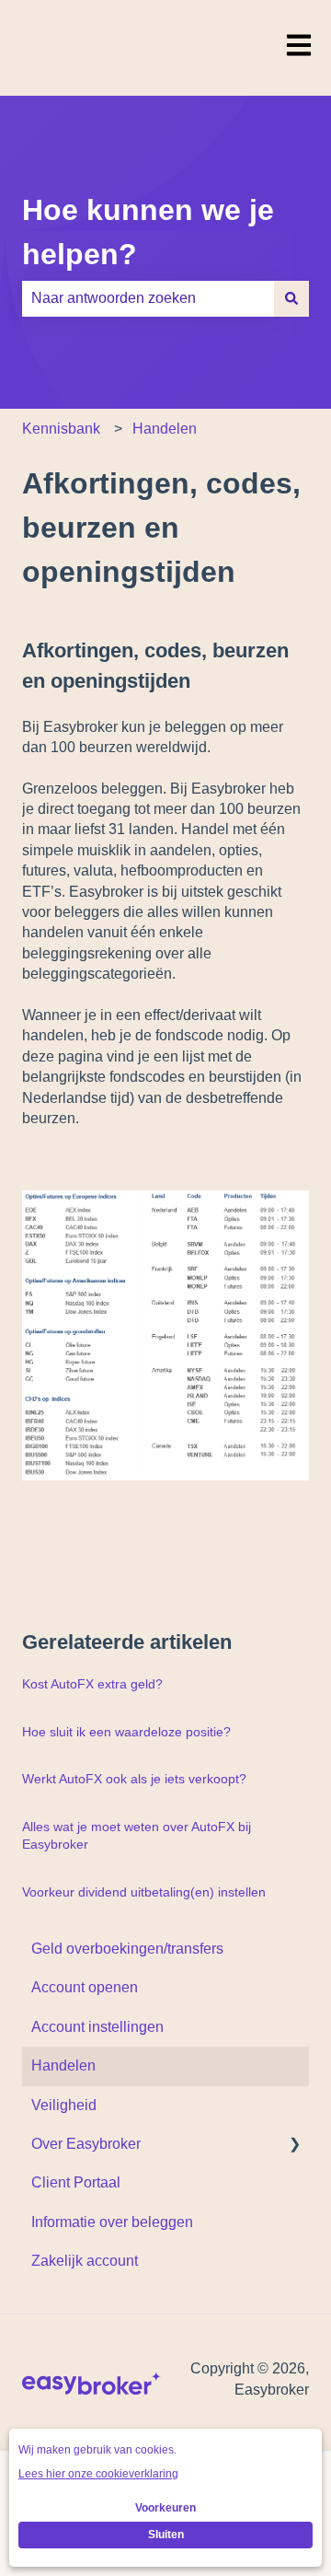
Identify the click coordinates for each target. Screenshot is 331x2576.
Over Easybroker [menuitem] (86, 2144)
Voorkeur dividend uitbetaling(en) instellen (144, 1892)
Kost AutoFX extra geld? (92, 1684)
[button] (294, 2146)
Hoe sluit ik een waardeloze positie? (126, 1732)
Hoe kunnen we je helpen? (148, 232)
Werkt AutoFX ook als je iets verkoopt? (134, 1779)
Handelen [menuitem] (63, 2065)
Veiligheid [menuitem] (64, 2105)
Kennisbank (61, 429)
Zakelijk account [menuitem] (85, 2261)
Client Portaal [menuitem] (76, 2182)
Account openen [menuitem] (85, 1987)
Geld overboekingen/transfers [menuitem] (127, 1949)
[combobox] (148, 298)
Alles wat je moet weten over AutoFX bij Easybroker (137, 1836)
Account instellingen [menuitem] (97, 2027)
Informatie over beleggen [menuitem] (112, 2222)
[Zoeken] (291, 298)
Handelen (165, 429)
